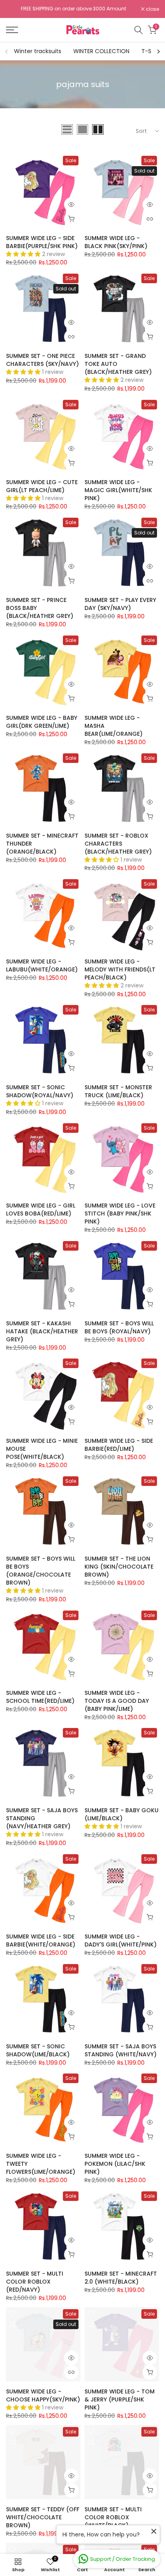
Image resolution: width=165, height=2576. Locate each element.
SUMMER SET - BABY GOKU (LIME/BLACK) (122, 1814)
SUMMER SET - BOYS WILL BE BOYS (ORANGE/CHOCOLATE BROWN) (41, 1571)
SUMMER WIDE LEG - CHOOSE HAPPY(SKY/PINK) (43, 2395)
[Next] (158, 52)
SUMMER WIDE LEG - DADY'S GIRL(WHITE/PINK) (121, 1940)
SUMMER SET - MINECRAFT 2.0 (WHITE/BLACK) (121, 2278)
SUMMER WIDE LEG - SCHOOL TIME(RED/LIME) (40, 1697)
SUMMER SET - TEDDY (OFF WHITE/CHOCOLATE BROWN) (43, 2517)
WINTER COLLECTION (101, 51)
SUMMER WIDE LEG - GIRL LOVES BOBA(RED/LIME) (41, 1210)
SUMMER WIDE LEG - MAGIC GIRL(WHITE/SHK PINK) (118, 490)
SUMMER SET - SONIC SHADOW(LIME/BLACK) (38, 2050)
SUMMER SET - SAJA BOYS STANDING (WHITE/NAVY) (121, 2050)
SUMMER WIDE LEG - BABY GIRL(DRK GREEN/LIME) (42, 722)
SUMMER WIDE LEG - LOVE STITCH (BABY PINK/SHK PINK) (120, 1214)
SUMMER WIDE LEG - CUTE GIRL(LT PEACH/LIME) (42, 486)
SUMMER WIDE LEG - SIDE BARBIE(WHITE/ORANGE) (41, 1940)
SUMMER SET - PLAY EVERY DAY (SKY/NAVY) (120, 604)
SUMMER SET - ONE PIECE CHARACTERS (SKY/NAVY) (42, 360)
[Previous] (7, 52)
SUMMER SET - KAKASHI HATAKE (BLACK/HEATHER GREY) (42, 1331)
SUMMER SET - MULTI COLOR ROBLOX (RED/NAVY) (35, 2282)
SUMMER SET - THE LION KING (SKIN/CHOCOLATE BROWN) (119, 1567)
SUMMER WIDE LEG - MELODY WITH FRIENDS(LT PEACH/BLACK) (120, 969)
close (152, 9)
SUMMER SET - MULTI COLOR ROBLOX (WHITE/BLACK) (113, 2517)
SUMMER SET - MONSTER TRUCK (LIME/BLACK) (118, 1091)
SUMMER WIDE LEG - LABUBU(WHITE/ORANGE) (42, 965)
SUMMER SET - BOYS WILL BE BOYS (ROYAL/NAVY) (119, 1327)
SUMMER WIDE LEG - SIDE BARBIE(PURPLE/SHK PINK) (42, 242)
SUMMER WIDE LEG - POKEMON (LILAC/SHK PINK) (115, 2164)
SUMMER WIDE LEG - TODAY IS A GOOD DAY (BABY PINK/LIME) (117, 1701)
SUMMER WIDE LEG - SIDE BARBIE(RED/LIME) (119, 1445)
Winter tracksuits (38, 51)
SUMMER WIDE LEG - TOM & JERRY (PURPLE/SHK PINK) (120, 2399)
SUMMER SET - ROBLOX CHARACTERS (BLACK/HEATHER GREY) (118, 844)
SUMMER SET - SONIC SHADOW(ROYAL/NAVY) (40, 1091)
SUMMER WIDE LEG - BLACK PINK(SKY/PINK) (116, 242)
